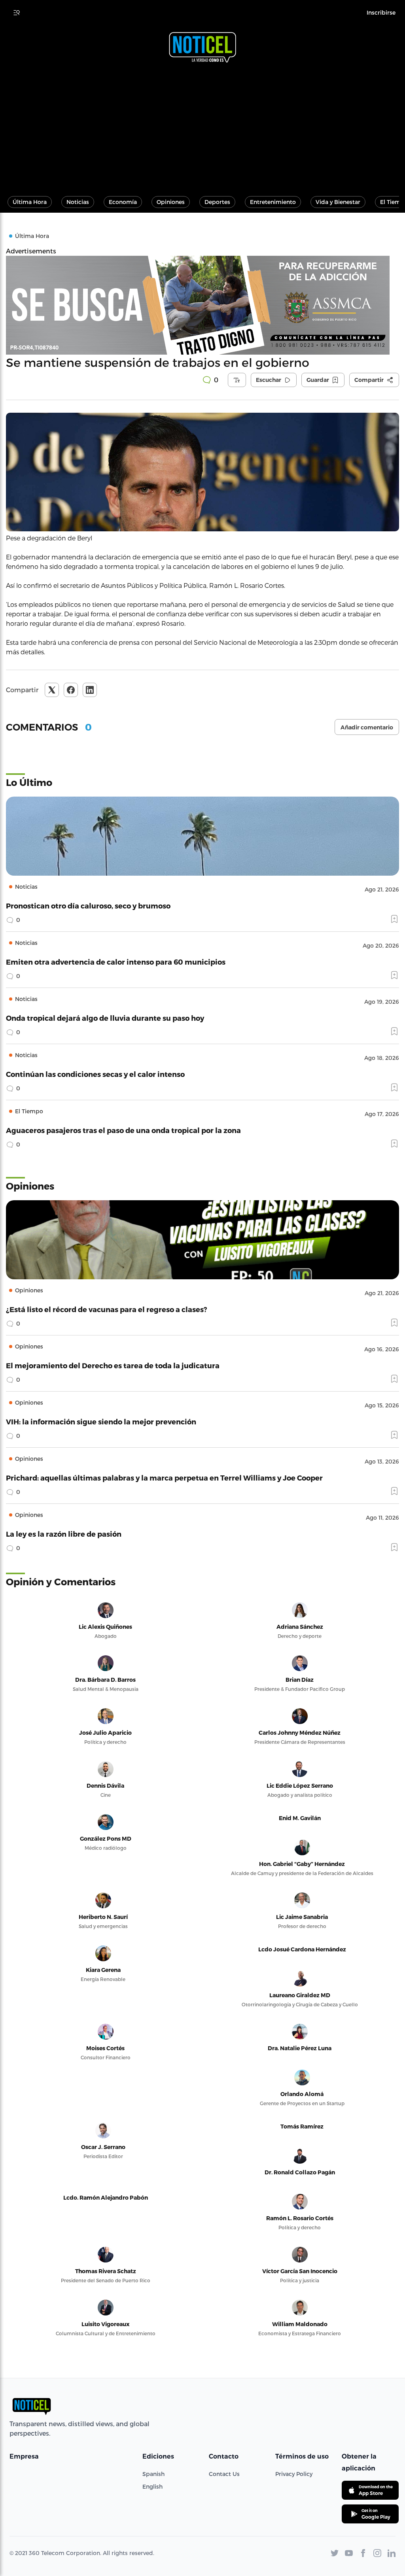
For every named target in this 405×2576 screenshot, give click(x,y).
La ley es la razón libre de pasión (64, 1534)
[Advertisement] (202, 126)
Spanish (153, 2474)
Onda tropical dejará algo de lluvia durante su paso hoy (105, 1018)
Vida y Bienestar (338, 202)
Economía (123, 202)
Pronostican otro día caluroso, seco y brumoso (88, 906)
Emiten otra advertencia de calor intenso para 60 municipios (116, 962)
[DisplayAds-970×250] (202, 305)
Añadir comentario (367, 727)
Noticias (78, 202)
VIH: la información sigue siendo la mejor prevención (101, 1421)
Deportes (217, 202)
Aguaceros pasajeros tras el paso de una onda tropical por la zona (123, 1130)
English (152, 2486)
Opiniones (171, 202)
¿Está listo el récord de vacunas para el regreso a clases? (107, 1309)
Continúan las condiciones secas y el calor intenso (95, 1074)
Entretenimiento (273, 202)
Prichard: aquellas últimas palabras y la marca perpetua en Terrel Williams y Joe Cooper (164, 1478)
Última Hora (30, 202)
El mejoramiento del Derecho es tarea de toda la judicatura (113, 1365)
